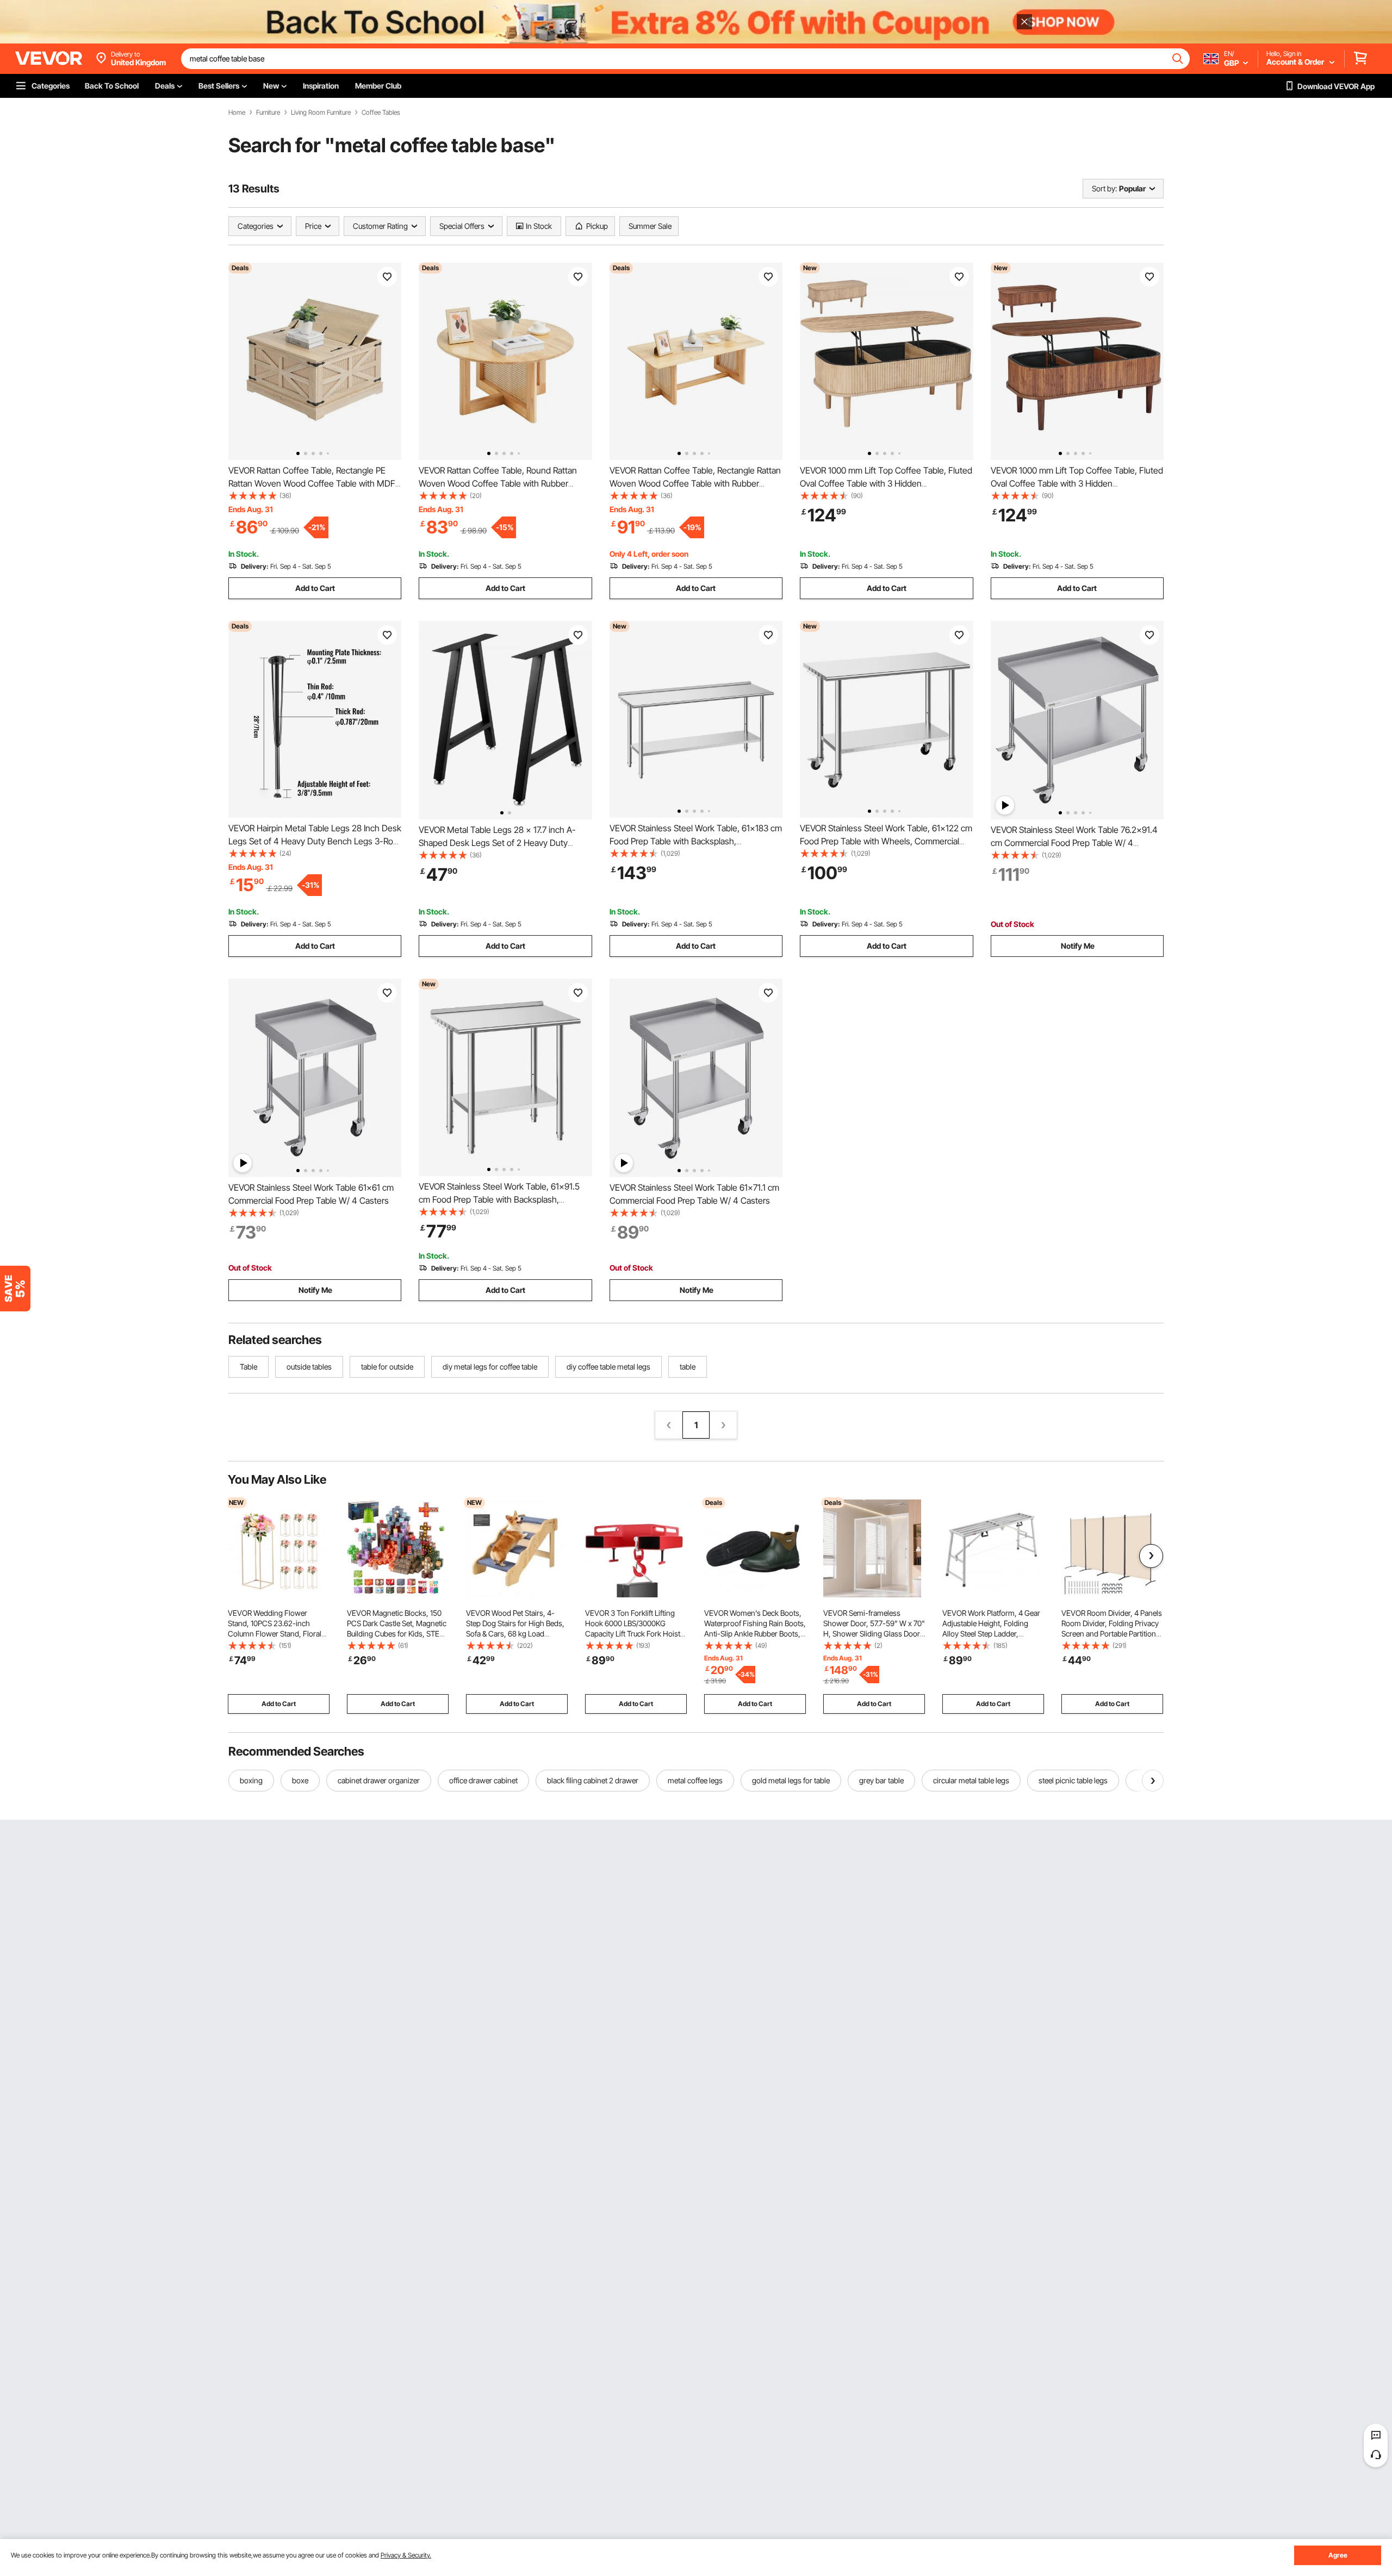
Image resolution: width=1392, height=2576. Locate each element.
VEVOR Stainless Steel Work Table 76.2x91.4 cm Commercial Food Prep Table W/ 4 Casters (1074, 843)
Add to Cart (315, 588)
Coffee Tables (381, 113)
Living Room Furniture (321, 113)
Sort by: (1104, 188)
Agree (1338, 2555)
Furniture (268, 113)
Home (237, 113)
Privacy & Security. (406, 2555)
